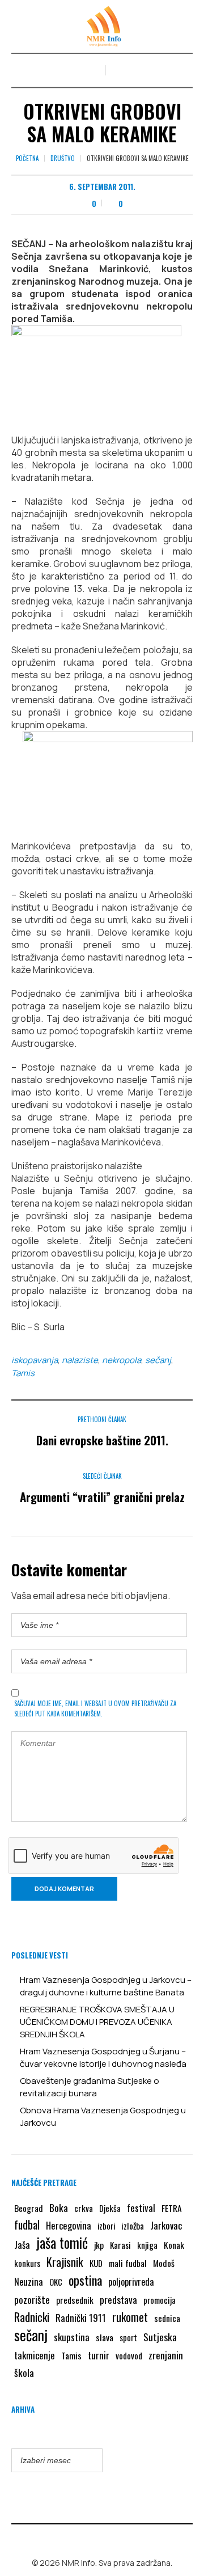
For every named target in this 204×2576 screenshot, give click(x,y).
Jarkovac (166, 2225)
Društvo (63, 158)
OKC (56, 2282)
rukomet (130, 2317)
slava (105, 2337)
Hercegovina (69, 2225)
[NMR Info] (102, 26)
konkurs (27, 2263)
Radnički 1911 (81, 2318)
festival (141, 2208)
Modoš (164, 2263)
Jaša (22, 2245)
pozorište (32, 2299)
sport (128, 2338)
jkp (99, 2245)
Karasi (120, 2245)
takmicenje (35, 2355)
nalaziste (80, 1360)
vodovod (129, 2355)
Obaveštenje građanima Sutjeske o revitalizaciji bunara (90, 2087)
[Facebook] (94, 2539)
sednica (167, 2318)
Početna (27, 158)
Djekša (110, 2208)
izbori (106, 2226)
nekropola (122, 1360)
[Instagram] (110, 2539)
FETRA (172, 2208)
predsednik (75, 2300)
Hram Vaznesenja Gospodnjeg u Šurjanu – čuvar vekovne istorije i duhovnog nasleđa (103, 2057)
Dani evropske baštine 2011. (102, 1440)
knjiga (147, 2245)
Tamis (23, 1373)
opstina (85, 2280)
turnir (99, 2355)
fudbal (27, 2225)
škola (24, 2372)
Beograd (29, 2208)
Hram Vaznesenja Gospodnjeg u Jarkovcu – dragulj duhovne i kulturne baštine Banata (106, 1986)
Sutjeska (160, 2337)
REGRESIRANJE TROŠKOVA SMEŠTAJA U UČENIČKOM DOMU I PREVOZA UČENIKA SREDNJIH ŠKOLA (97, 2022)
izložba (133, 2226)
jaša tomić (62, 2243)
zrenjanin (166, 2355)
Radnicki (32, 2317)
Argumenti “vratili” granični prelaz (102, 1497)
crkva (84, 2208)
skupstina (72, 2337)
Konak (174, 2245)
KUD (96, 2263)
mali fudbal (128, 2263)
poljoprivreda (131, 2282)
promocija (160, 2300)
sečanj (158, 1360)
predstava (118, 2300)
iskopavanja (35, 1360)
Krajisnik (65, 2262)
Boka (59, 2207)
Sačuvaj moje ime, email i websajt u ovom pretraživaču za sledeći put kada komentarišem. (95, 1708)
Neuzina (29, 2281)
